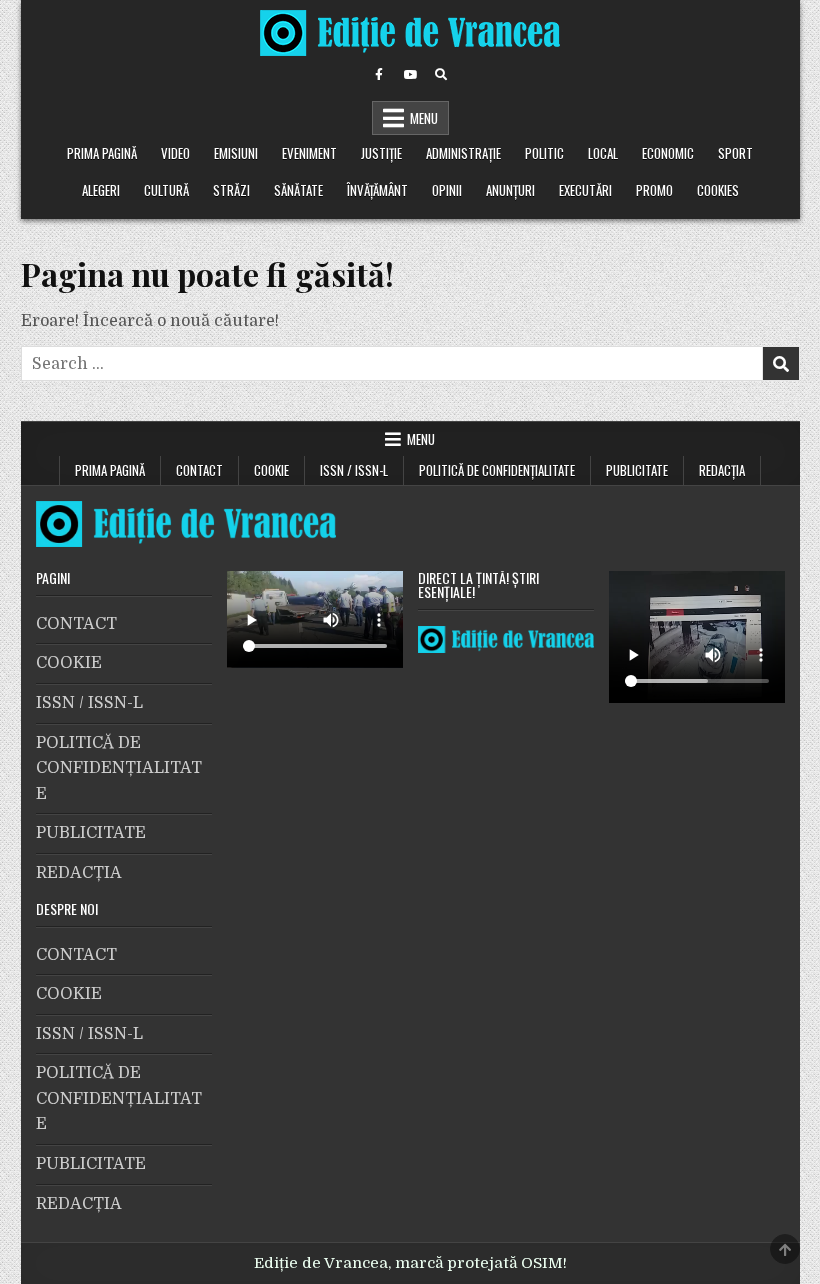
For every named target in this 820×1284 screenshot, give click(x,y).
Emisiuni (236, 153)
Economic (668, 153)
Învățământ (377, 190)
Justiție (381, 153)
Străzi (231, 190)
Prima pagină (102, 153)
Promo (654, 190)
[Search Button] (441, 75)
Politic (544, 153)
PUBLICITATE (637, 470)
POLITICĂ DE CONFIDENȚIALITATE (497, 470)
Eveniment (309, 153)
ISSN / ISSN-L (354, 470)
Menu (424, 118)
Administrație (463, 153)
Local (603, 153)
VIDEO (175, 153)
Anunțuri (510, 190)
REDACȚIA (722, 470)
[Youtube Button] (410, 75)
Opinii (447, 190)
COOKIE (271, 470)
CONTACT (199, 470)
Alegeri (101, 190)
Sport (735, 153)
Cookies (718, 190)
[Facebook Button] (379, 75)
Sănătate (298, 190)
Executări (585, 190)
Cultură (166, 190)
